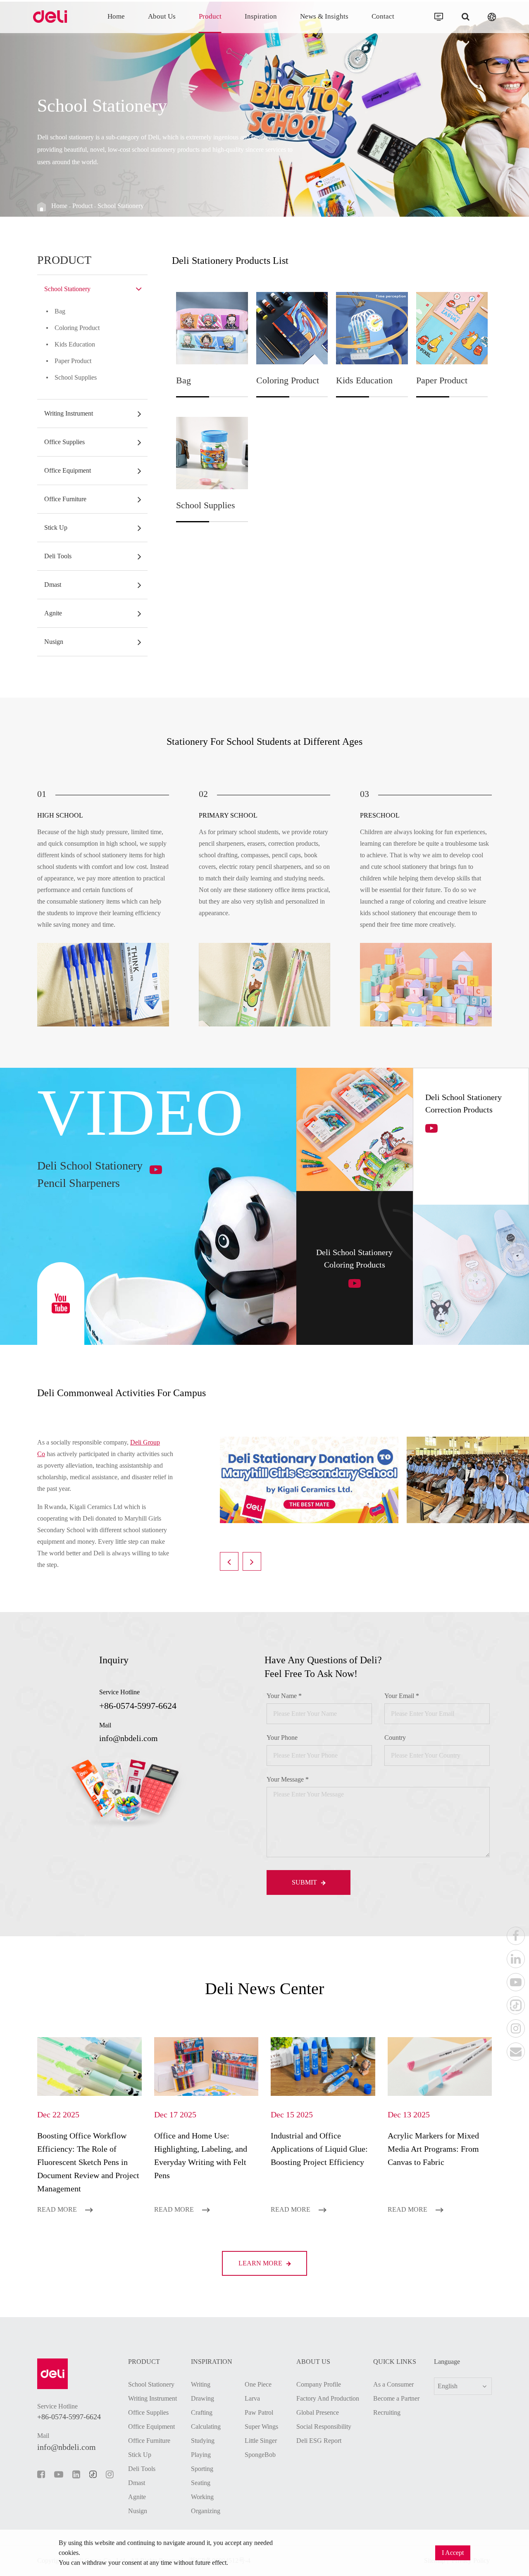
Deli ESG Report (319, 2441)
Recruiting (387, 2412)
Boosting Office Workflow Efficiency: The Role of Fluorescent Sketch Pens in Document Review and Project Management (88, 2162)
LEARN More (261, 2263)
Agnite (53, 613)
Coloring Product (77, 328)
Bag (60, 311)
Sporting (202, 2469)
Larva (252, 2398)
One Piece (258, 2384)
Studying (203, 2441)
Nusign (54, 642)
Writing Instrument (69, 413)
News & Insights (324, 16)
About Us (162, 16)
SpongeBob (260, 2455)
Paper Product (73, 361)
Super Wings (261, 2427)
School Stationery (121, 206)
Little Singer (261, 2441)
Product (210, 16)
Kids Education (75, 344)
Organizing (206, 2511)
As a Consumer (393, 2384)
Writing (201, 2384)
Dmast (53, 585)
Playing (201, 2455)
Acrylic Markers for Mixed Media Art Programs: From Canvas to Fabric (433, 2149)
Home (116, 16)
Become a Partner (396, 2398)
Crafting (202, 2412)
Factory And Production (328, 2398)
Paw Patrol (259, 2412)
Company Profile (319, 2384)
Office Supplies (64, 442)
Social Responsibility (324, 2427)
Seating (201, 2483)
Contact (383, 16)
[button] (229, 1561)
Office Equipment (68, 470)
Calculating (206, 2427)
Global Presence (318, 2412)
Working (202, 2497)
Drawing (203, 2398)
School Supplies (76, 377)
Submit (305, 1882)
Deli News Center (264, 1989)
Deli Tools (58, 556)
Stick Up (56, 527)
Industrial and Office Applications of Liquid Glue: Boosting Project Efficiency (319, 2149)
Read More (58, 2209)
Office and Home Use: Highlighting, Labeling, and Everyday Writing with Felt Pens (201, 2155)
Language (447, 2362)
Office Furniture (65, 499)
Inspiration (261, 16)
